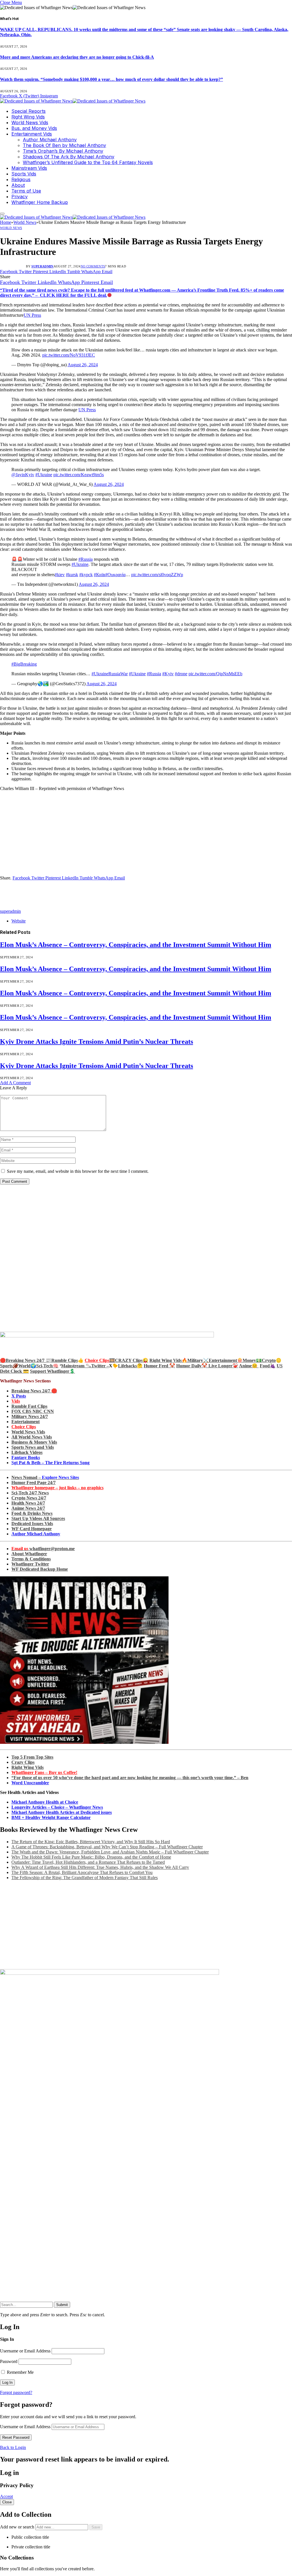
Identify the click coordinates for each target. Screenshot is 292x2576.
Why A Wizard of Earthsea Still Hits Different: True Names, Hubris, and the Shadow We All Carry (100, 1867)
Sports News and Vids (33, 1447)
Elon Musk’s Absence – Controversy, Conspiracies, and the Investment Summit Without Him (136, 945)
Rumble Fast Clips (29, 1406)
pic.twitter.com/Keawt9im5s (79, 475)
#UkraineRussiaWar (110, 674)
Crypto (269, 1360)
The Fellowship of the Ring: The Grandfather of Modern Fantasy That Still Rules (85, 1878)
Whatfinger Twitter (30, 1564)
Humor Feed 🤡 (159, 1366)
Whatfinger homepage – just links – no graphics (57, 1488)
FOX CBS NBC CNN (33, 1411)
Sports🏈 (9, 1366)
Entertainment (26, 1422)
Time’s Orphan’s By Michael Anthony (63, 151)
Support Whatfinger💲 (52, 1371)
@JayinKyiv (23, 475)
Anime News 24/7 (28, 1508)
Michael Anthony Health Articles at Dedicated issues (62, 1812)
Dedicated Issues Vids (32, 1524)
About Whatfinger (29, 1554)
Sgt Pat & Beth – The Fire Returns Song (50, 1463)
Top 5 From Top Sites (32, 1757)
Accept (6, 2496)
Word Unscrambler (30, 1783)
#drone (181, 674)
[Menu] (2, 214)
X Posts (19, 1396)
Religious (21, 179)
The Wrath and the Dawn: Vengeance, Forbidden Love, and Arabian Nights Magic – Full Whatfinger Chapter (110, 1852)
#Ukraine (44, 475)
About (18, 185)
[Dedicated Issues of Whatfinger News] (73, 101)
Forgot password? (16, 2392)
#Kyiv (168, 674)
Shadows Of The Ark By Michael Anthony (69, 157)
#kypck (86, 575)
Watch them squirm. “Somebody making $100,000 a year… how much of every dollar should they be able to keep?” (111, 79)
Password (9, 2361)
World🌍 (27, 1366)
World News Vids (30, 122)
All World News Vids (32, 1437)
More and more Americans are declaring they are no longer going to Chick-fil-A (77, 57)
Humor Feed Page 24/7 (34, 1483)
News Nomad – (45, 1477)
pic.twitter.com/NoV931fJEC (69, 355)
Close (7, 2502)
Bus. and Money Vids (34, 128)
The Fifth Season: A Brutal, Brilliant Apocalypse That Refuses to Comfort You (82, 1872)
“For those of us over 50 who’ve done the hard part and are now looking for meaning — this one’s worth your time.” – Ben (130, 1778)
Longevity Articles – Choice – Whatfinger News (57, 1807)
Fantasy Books (26, 1457)
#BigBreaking (24, 664)
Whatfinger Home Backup (40, 202)
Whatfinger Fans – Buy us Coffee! (44, 1772)
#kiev (60, 575)
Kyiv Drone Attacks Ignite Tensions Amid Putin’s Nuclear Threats (97, 1042)
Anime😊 (249, 1366)
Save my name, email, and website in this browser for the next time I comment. (78, 1171)
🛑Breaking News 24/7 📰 (26, 1360)
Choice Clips (24, 1427)
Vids (16, 1401)
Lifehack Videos (27, 1452)
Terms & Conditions (31, 1559)
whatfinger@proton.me (43, 1549)
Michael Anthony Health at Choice (45, 1802)
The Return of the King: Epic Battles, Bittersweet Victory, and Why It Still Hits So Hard (91, 1842)
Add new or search (18, 2527)
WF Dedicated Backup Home (40, 1569)
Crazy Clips (23, 1762)
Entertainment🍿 (226, 1360)
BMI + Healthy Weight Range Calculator (51, 1817)
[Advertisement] (146, 836)
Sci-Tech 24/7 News (30, 1493)
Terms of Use (26, 191)
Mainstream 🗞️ (76, 1366)
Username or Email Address (25, 2351)
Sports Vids (24, 174)
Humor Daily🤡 (192, 1366)
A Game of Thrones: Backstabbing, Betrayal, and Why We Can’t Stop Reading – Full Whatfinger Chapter (107, 1847)
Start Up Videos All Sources (38, 1518)
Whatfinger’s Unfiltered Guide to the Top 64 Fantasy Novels (88, 162)
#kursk (72, 575)
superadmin (42, 266)
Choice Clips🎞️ (100, 1360)
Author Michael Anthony (50, 140)
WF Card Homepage (32, 1529)
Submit (62, 2305)
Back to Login (13, 2447)
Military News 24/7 (30, 1416)
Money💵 (252, 1360)
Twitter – (100, 1366)
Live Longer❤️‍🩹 (223, 1366)
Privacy (20, 197)
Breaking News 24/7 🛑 (34, 1391)
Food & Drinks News (32, 1513)
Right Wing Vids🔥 (168, 1360)
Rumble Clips (65, 1360)
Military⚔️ (198, 1360)
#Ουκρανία (115, 575)
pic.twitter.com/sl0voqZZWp (157, 575)
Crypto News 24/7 (29, 1498)
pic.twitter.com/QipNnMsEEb (215, 674)
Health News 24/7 (28, 1503)
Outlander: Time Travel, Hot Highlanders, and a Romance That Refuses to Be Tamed (88, 1862)
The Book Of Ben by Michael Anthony (64, 145)
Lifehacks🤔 (130, 1366)
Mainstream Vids (29, 168)
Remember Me (20, 2372)
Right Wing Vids (28, 117)
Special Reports (29, 111)
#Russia (86, 559)
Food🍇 (268, 1366)
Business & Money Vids (34, 1442)
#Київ (100, 575)
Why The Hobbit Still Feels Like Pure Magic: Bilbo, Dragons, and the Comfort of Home (91, 1857)
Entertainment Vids (32, 134)
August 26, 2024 (83, 365)
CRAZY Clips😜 (132, 1360)
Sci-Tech (44, 1366)
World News (11, 228)
